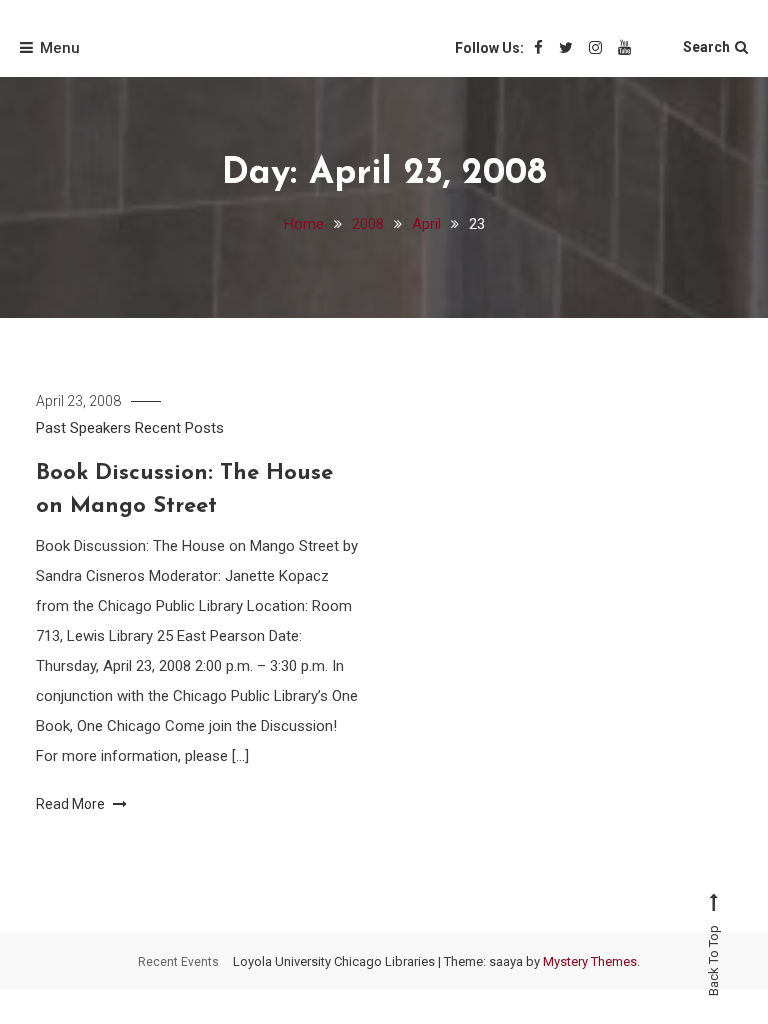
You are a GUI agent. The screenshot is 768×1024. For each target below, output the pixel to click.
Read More (72, 804)
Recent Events (178, 962)
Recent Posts (179, 428)
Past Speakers (83, 428)
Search (706, 47)
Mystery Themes (590, 961)
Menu (60, 48)
